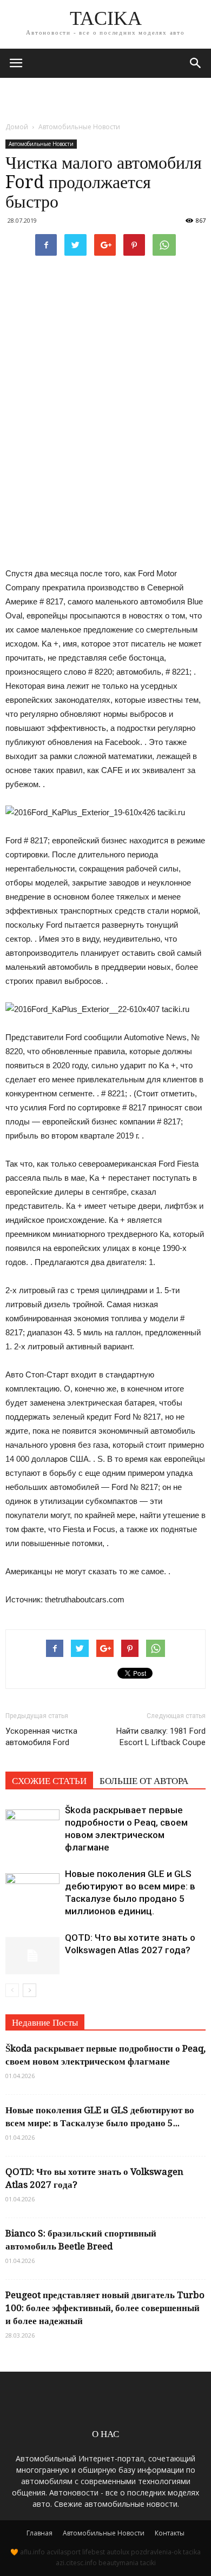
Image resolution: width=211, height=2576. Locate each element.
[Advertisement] (105, 97)
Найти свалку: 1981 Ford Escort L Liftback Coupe (161, 1737)
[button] (196, 63)
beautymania (118, 2563)
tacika (192, 2552)
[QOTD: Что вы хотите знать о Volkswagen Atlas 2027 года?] (32, 1950)
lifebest (94, 2552)
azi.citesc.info (76, 2563)
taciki (148, 2563)
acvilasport (64, 2552)
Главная (39, 2533)
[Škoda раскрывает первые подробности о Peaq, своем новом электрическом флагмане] (32, 1823)
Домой (17, 127)
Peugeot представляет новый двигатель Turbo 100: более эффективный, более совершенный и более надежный (105, 2308)
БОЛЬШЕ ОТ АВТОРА (144, 1781)
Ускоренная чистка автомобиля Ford (41, 1737)
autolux (118, 2552)
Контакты (170, 2533)
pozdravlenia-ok (156, 2552)
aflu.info (32, 2552)
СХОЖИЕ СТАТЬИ (49, 1781)
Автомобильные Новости (41, 144)
